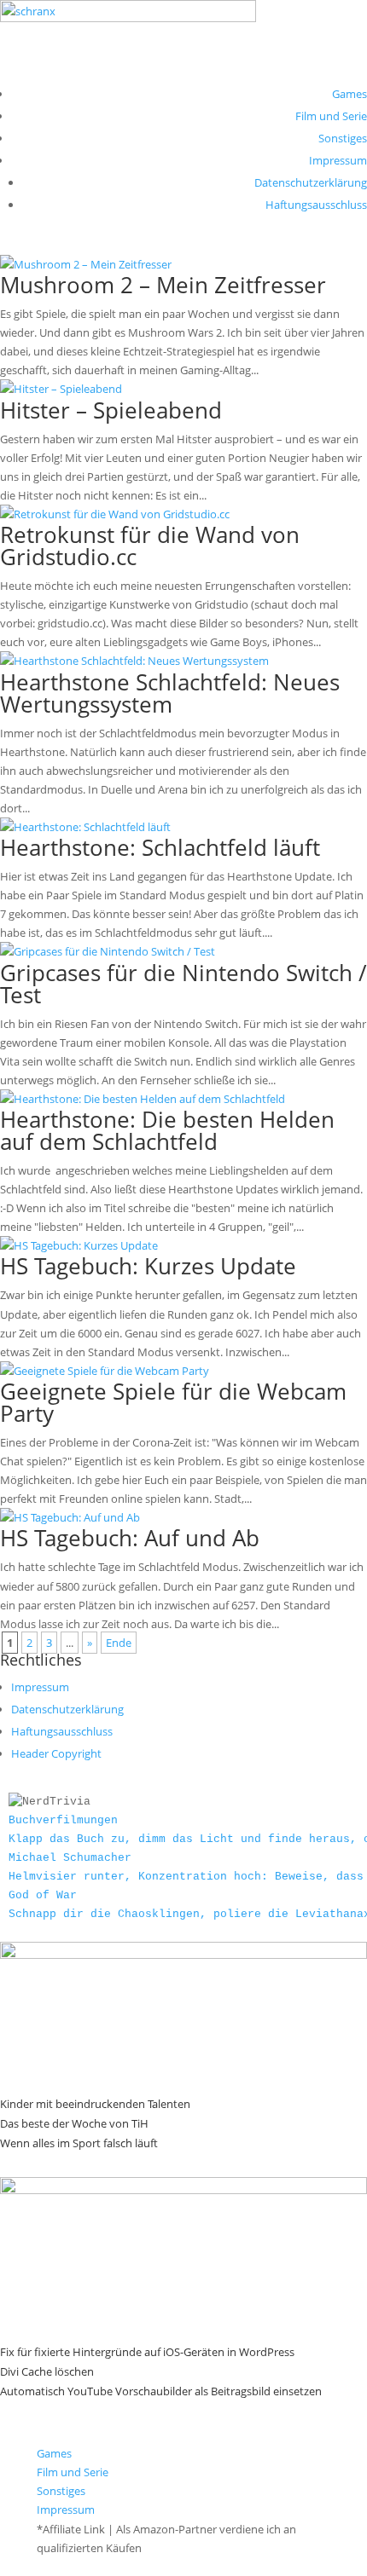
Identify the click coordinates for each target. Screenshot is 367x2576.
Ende (119, 1643)
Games (350, 94)
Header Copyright (56, 1753)
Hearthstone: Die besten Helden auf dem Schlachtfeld (167, 1130)
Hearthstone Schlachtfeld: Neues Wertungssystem (170, 693)
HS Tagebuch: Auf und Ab (130, 1538)
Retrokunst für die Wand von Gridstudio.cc (150, 546)
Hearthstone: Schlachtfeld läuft (160, 847)
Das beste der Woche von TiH (74, 2123)
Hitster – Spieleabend (111, 410)
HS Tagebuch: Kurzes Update (148, 1266)
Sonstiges (343, 138)
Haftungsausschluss (316, 205)
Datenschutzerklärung (311, 182)
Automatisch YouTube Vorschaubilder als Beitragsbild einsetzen (161, 2391)
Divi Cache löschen (47, 2371)
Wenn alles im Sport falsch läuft (79, 2143)
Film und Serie (331, 116)
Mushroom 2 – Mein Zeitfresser (163, 285)
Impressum (338, 160)
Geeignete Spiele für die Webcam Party (173, 1402)
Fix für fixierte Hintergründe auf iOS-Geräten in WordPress (147, 2352)
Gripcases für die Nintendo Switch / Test (183, 984)
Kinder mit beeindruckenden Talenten (95, 2104)
